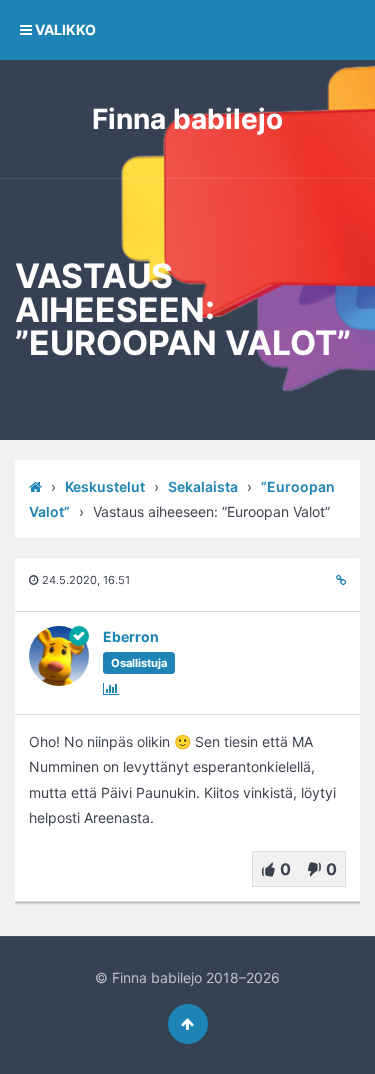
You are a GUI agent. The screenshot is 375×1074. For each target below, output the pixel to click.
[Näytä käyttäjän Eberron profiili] (59, 681)
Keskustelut (105, 486)
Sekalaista (203, 486)
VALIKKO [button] (64, 29)
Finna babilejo (187, 119)
